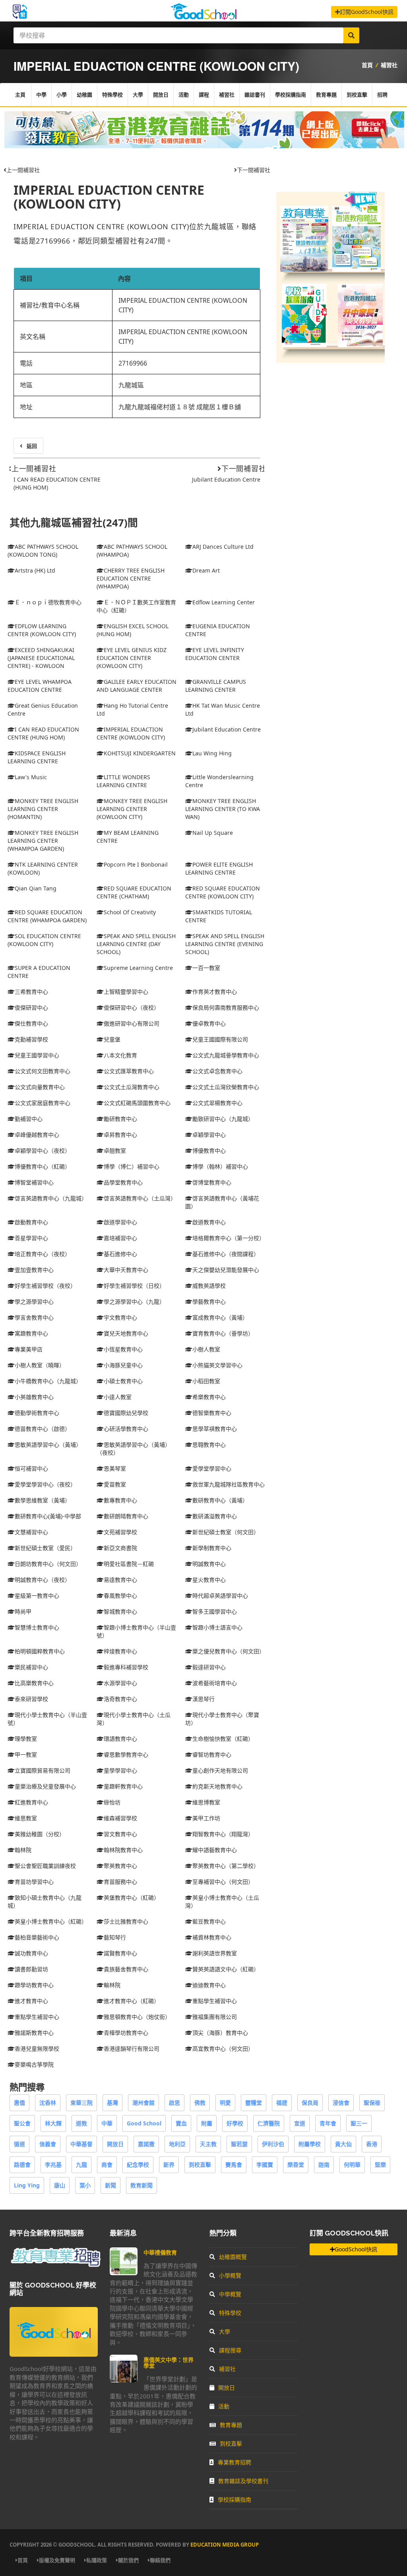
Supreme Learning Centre (138, 968)
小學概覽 (230, 2275)
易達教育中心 (120, 1580)
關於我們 (128, 2560)
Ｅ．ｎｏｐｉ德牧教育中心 (48, 602)
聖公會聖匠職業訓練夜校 (45, 1866)
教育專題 (326, 95)
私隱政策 (97, 2560)
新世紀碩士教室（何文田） (226, 1532)
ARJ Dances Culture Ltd (223, 547)
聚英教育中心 (120, 1866)
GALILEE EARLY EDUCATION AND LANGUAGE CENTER (137, 686)
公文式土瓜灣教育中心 (132, 1087)
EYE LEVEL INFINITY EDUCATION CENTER (215, 654)
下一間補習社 (254, 170)
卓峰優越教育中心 (37, 1135)
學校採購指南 (291, 95)
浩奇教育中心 (120, 1699)
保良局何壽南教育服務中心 (226, 1007)
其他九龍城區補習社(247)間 (74, 523)
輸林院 (112, 1985)
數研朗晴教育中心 (126, 1516)
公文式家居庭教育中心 (43, 1103)
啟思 (174, 2103)
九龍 (81, 2165)
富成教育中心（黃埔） (220, 1317)
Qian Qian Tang (36, 888)
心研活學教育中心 (126, 1429)
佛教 (200, 2103)
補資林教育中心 (212, 1937)
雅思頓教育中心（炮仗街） (137, 2017)
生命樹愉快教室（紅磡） (223, 1739)
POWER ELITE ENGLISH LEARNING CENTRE (219, 868)
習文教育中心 (120, 1834)
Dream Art (206, 570)
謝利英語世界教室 (215, 1953)
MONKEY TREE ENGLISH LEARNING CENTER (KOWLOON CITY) (132, 809)
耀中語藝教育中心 (215, 1850)
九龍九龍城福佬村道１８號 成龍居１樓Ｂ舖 (180, 407)
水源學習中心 (120, 1683)
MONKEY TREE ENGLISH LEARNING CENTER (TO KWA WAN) (223, 809)
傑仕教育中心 (31, 1023)
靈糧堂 (254, 2103)
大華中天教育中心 (126, 1270)
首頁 (367, 65)
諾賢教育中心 (120, 1953)
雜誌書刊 (255, 95)
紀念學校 (138, 2165)
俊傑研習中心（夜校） (132, 1007)
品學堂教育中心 (123, 1182)
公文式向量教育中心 (40, 1087)
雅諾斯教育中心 (34, 2033)
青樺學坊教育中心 (126, 2033)
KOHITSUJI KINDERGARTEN (140, 753)
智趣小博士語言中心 (217, 1627)
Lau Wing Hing (212, 753)
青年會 (328, 2123)
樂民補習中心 (31, 1667)
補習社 (389, 65)
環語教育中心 (120, 1739)
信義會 (48, 2144)
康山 (60, 2185)
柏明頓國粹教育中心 (40, 1651)
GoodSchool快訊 (356, 2249)
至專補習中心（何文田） (223, 1882)
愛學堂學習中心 (212, 1468)
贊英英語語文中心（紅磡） (226, 1969)
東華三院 (81, 2103)
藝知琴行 (115, 1937)
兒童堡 (112, 1039)
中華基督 (81, 2144)
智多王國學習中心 (215, 1611)
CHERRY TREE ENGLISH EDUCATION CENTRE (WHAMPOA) (131, 578)
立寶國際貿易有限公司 (43, 1770)
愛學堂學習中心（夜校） (45, 1484)
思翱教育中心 (209, 1445)
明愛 (225, 2103)
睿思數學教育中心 (126, 1754)
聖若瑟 (239, 2144)
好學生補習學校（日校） (134, 1286)
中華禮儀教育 (160, 2252)
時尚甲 (23, 1611)
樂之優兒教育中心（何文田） (229, 1651)
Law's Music (31, 777)
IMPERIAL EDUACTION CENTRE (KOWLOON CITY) (109, 197)
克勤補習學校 (31, 1039)
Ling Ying (27, 2185)
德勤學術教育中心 (37, 1413)
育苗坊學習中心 (34, 1882)
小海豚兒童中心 (123, 1365)
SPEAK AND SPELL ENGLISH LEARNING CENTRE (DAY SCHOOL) (136, 944)
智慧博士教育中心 (37, 1627)
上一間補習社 (23, 170)
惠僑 (19, 2103)
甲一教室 (26, 1754)
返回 (32, 446)
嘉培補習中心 (120, 1238)
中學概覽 (230, 2294)
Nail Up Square (213, 833)
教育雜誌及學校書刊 (243, 2481)
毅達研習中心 (209, 1667)
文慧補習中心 (31, 1532)
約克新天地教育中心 (217, 1786)
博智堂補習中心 (34, 1182)
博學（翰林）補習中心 (220, 1166)
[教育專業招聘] (55, 2265)
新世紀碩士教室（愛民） (45, 1548)
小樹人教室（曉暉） (40, 1365)
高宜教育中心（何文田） (223, 2049)
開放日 (161, 95)
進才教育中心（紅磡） (132, 2001)
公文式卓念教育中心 (217, 1071)
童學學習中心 (120, 1770)
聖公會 (22, 2123)
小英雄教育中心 (34, 1397)
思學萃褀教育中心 (215, 1429)
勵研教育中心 (120, 1119)
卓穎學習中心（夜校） (43, 1151)
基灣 (112, 2103)
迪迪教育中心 (209, 1985)
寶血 (181, 2123)
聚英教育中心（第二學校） (226, 1866)
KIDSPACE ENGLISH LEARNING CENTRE (37, 757)
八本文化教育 (120, 1055)
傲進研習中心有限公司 (132, 1023)
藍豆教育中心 (209, 1921)
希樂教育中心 (209, 1397)
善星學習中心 (31, 1238)
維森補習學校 (120, 1818)
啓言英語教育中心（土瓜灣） (140, 1198)
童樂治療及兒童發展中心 (45, 1786)
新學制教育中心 (212, 1548)
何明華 (352, 2165)
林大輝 (53, 2123)
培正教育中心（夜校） (43, 1254)
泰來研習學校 (31, 1699)
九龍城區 (131, 385)
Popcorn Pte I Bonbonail (136, 864)
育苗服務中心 (120, 1882)
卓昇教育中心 (120, 1135)
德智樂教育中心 (212, 1413)
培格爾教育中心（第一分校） (229, 1238)
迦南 (324, 2165)
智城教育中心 (120, 1611)
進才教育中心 (31, 2001)
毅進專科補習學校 (126, 1667)
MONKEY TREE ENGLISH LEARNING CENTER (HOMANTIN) (43, 809)
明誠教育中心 (209, 1564)
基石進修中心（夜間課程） (226, 1254)
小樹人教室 (206, 1349)
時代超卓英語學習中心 (220, 1596)
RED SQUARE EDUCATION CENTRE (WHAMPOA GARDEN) (47, 916)
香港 (372, 2144)
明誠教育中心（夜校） (43, 1580)
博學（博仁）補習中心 (132, 1166)
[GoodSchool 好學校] (203, 17)
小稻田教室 (206, 1381)
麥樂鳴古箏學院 (34, 2064)
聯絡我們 (160, 2560)
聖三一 (359, 2123)
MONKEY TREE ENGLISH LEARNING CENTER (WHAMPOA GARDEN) (43, 841)
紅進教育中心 (31, 1802)
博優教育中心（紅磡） (43, 1166)
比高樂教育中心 (34, 1683)
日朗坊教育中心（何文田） (48, 1564)
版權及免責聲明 (57, 2560)
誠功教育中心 (31, 1953)
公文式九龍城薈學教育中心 (226, 1055)
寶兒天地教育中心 (126, 1333)
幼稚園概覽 (233, 2257)
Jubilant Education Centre (226, 479)
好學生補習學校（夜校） (45, 1286)
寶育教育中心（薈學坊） (223, 1333)
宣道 (300, 2123)
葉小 (85, 2185)
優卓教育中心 (209, 1023)
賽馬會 (234, 2165)
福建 (282, 2103)
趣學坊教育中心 (34, 1985)
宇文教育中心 (120, 1317)
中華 (107, 2123)
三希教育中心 (31, 992)
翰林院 (23, 1850)
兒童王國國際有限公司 (220, 1039)
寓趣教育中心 (31, 1333)
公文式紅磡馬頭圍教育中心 (137, 1103)
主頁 (20, 95)
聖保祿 (372, 2103)
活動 (184, 95)
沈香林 (48, 2103)
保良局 (310, 2103)
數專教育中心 (120, 1500)
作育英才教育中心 (215, 992)
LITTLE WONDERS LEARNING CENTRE (123, 781)
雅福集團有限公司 (215, 2017)
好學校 (235, 2123)
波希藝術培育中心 (215, 1683)
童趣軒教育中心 (123, 1786)
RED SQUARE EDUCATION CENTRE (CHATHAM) (134, 892)
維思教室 (26, 1818)
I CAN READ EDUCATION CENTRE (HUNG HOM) (43, 733)
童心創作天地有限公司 (220, 1770)
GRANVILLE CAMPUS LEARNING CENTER (216, 686)
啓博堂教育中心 (212, 1182)
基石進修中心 (120, 1254)
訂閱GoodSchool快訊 (367, 12)
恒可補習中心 (31, 1468)
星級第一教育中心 (37, 1596)
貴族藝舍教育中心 (126, 1969)
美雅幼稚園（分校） (40, 1834)
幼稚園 (84, 95)
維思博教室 (206, 1802)
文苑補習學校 (120, 1532)
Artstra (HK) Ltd (35, 570)
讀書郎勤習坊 (31, 1969)
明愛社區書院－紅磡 (129, 1564)
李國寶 (265, 2165)
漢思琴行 (203, 1699)
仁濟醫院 (269, 2123)
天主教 (208, 2144)
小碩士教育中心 (123, 1381)
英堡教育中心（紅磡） (132, 1898)
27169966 (133, 363)
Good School (144, 2123)
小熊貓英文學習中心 (217, 1365)
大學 (138, 95)
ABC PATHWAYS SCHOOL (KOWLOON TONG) (43, 551)
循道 (19, 2144)
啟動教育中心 (31, 1222)
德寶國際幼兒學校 (126, 1413)
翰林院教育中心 (123, 1850)
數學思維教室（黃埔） (43, 1500)
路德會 (22, 2165)
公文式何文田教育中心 (43, 1071)
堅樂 (380, 2165)
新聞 (110, 2185)
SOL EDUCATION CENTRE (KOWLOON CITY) (44, 940)
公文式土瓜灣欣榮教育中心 (226, 1087)
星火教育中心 (209, 1580)
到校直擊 (357, 95)
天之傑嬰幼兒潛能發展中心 (226, 1270)
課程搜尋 (230, 2350)
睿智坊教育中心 (212, 1754)
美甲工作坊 (206, 1818)
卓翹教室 (115, 1151)
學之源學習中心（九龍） (134, 1302)
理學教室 (26, 1739)
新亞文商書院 (120, 1548)
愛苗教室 (115, 1484)
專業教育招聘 (235, 2462)
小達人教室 (118, 1397)
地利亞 (177, 2144)
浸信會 (341, 2103)
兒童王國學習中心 (37, 1055)
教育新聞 (141, 2185)
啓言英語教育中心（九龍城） (51, 1198)
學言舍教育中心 (34, 1317)
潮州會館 (143, 2103)
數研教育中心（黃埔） (220, 1500)
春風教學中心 (120, 1596)
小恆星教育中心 (123, 1349)
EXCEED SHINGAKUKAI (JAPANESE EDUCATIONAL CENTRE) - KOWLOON (41, 658)
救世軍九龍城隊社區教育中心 (229, 1484)
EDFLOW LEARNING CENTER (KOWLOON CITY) (42, 630)
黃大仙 (343, 2144)
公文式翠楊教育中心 (217, 1103)
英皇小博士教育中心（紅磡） (51, 1921)
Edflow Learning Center (224, 602)
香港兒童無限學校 (37, 2049)
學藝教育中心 (209, 1302)
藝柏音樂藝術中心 (37, 1937)
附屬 (207, 2123)
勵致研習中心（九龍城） (223, 1119)
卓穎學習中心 (209, 1135)
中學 (41, 95)
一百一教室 (206, 968)
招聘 (382, 95)
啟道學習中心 (120, 1222)
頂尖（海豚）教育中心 (220, 2033)
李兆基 (53, 2165)
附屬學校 (310, 2144)
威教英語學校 (209, 1286)
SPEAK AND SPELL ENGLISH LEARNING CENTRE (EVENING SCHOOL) (225, 944)
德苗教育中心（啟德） (43, 1429)
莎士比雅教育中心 (126, 1921)
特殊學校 (112, 95)
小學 (62, 95)
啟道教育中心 (209, 1222)
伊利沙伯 (273, 2144)
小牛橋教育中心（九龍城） (48, 1381)
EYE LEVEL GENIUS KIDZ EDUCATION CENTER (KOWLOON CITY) (132, 658)
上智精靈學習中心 (126, 992)
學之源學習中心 (34, 1302)
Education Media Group (225, 2545)
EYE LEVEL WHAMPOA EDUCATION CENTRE (40, 686)
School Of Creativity (130, 912)
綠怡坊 (112, 1802)
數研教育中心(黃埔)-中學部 (48, 1516)
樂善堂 (296, 2165)
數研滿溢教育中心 (215, 1516)
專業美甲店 (29, 1349)
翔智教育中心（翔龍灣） (223, 1834)
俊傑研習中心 (31, 1007)
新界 (169, 2165)
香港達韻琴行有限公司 (132, 2049)
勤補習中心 (29, 1119)
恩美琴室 (115, 1468)
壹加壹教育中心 (34, 1270)
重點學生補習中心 (215, 2001)
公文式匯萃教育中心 (129, 1071)
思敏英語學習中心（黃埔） (48, 1445)
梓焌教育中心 (120, 1651)
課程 (204, 95)
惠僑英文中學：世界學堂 (169, 2363)
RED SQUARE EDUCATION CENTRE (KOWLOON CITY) (223, 892)
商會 (107, 2165)
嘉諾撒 (146, 2144)
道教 (81, 2123)
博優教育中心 (209, 1151)
